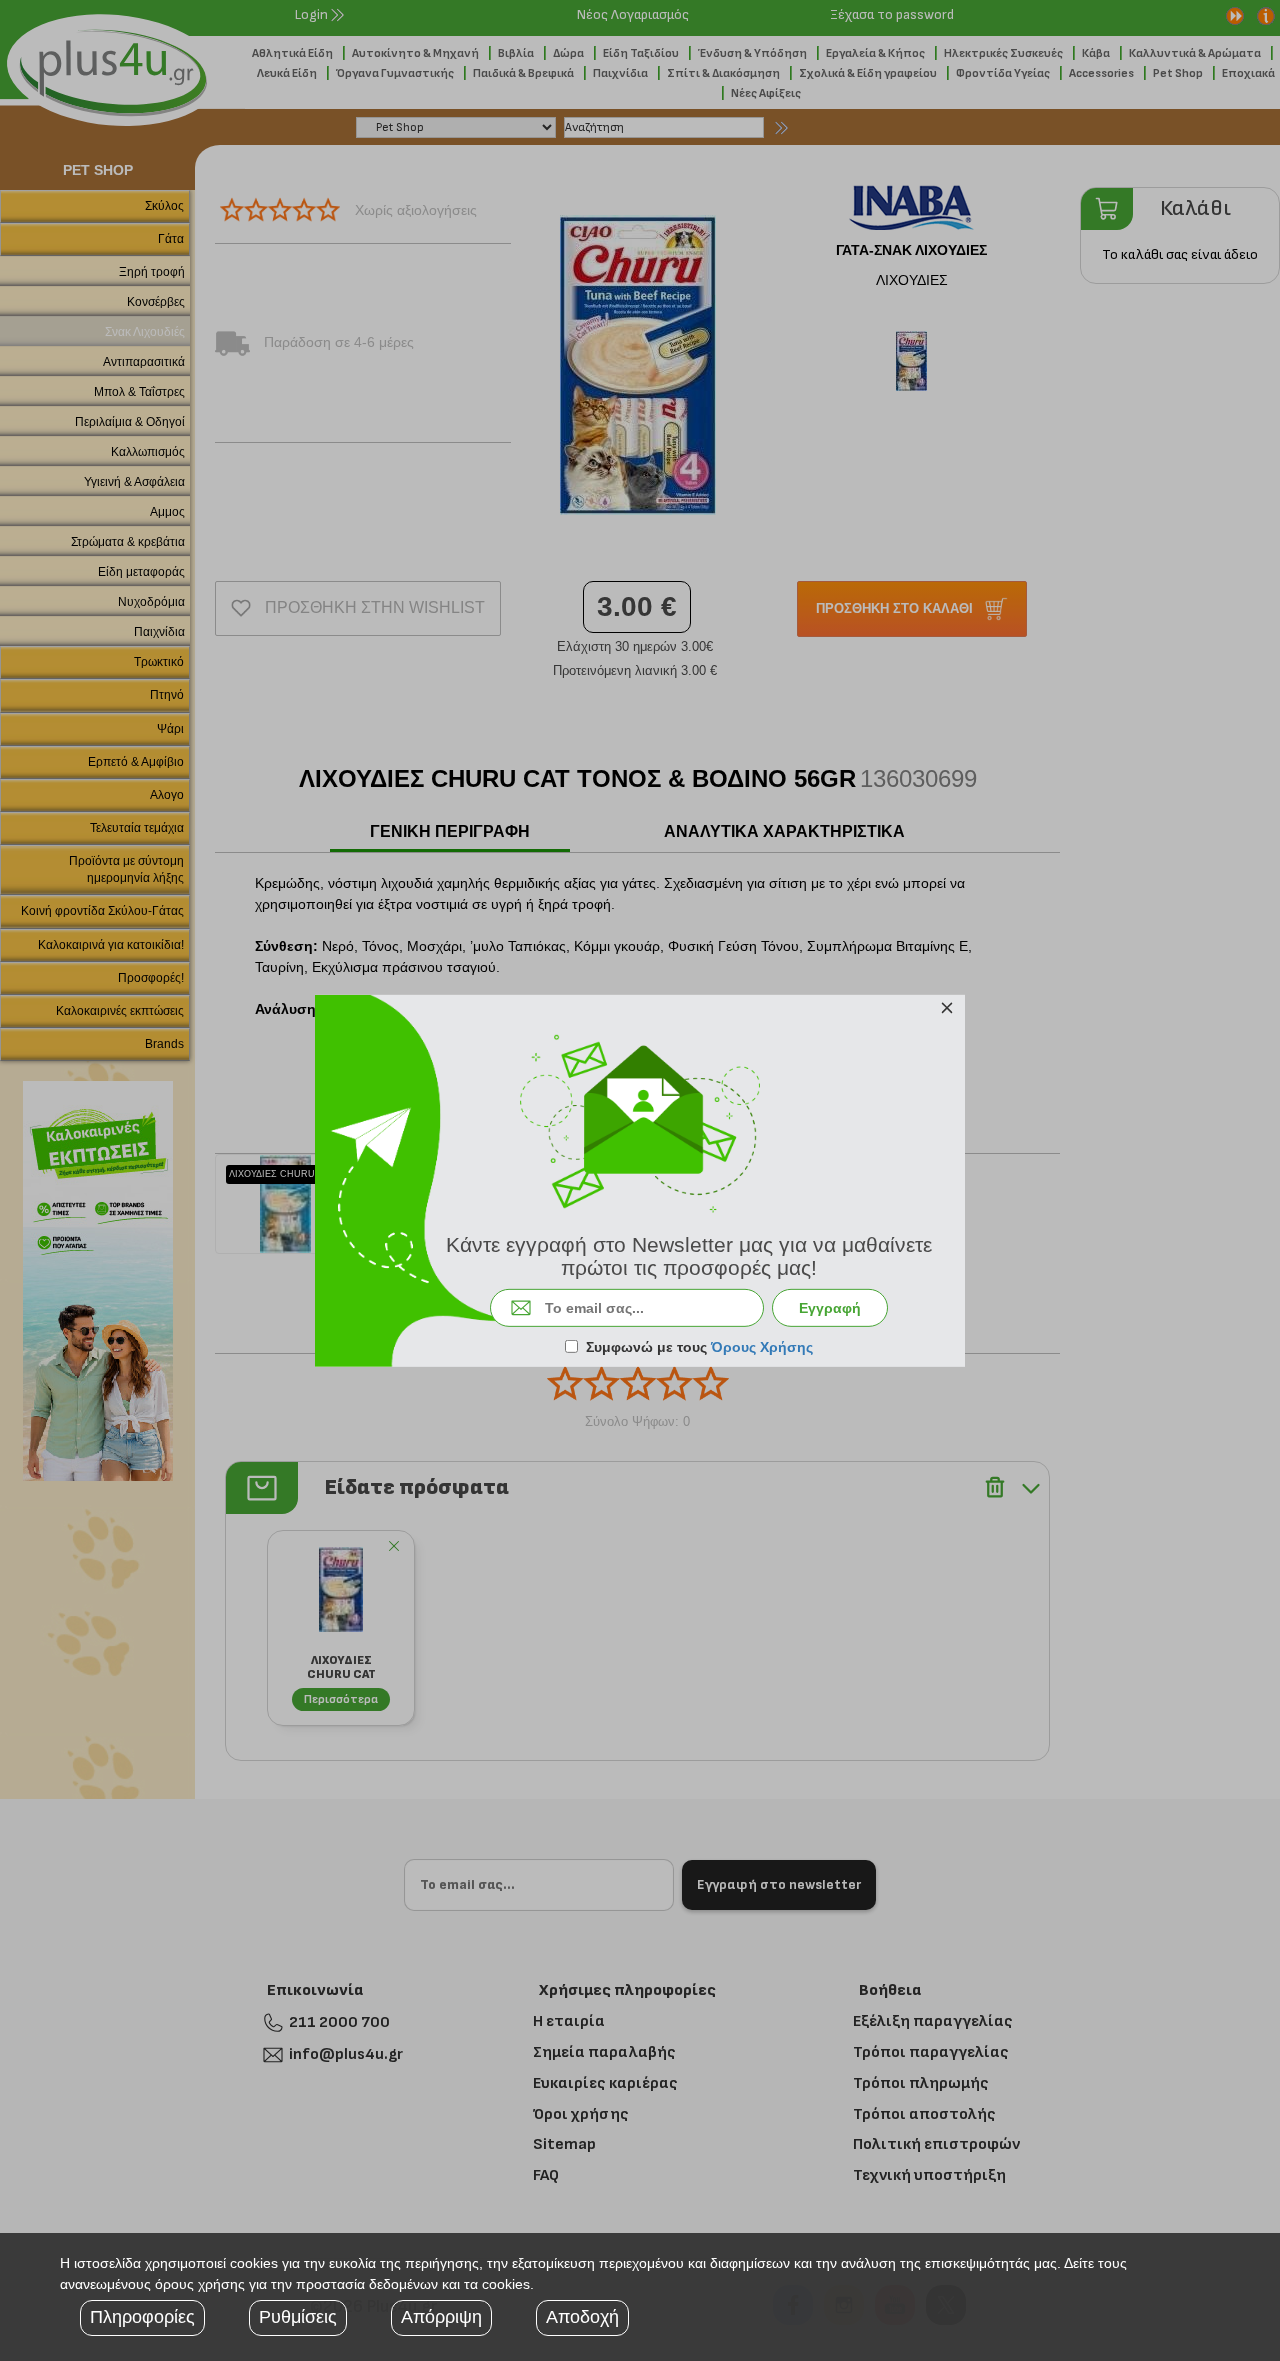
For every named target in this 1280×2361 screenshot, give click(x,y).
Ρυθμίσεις (298, 2317)
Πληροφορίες (142, 2317)
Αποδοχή (582, 2317)
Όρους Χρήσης (762, 1347)
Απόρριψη (441, 2317)
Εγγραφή (830, 1308)
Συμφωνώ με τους (699, 1347)
